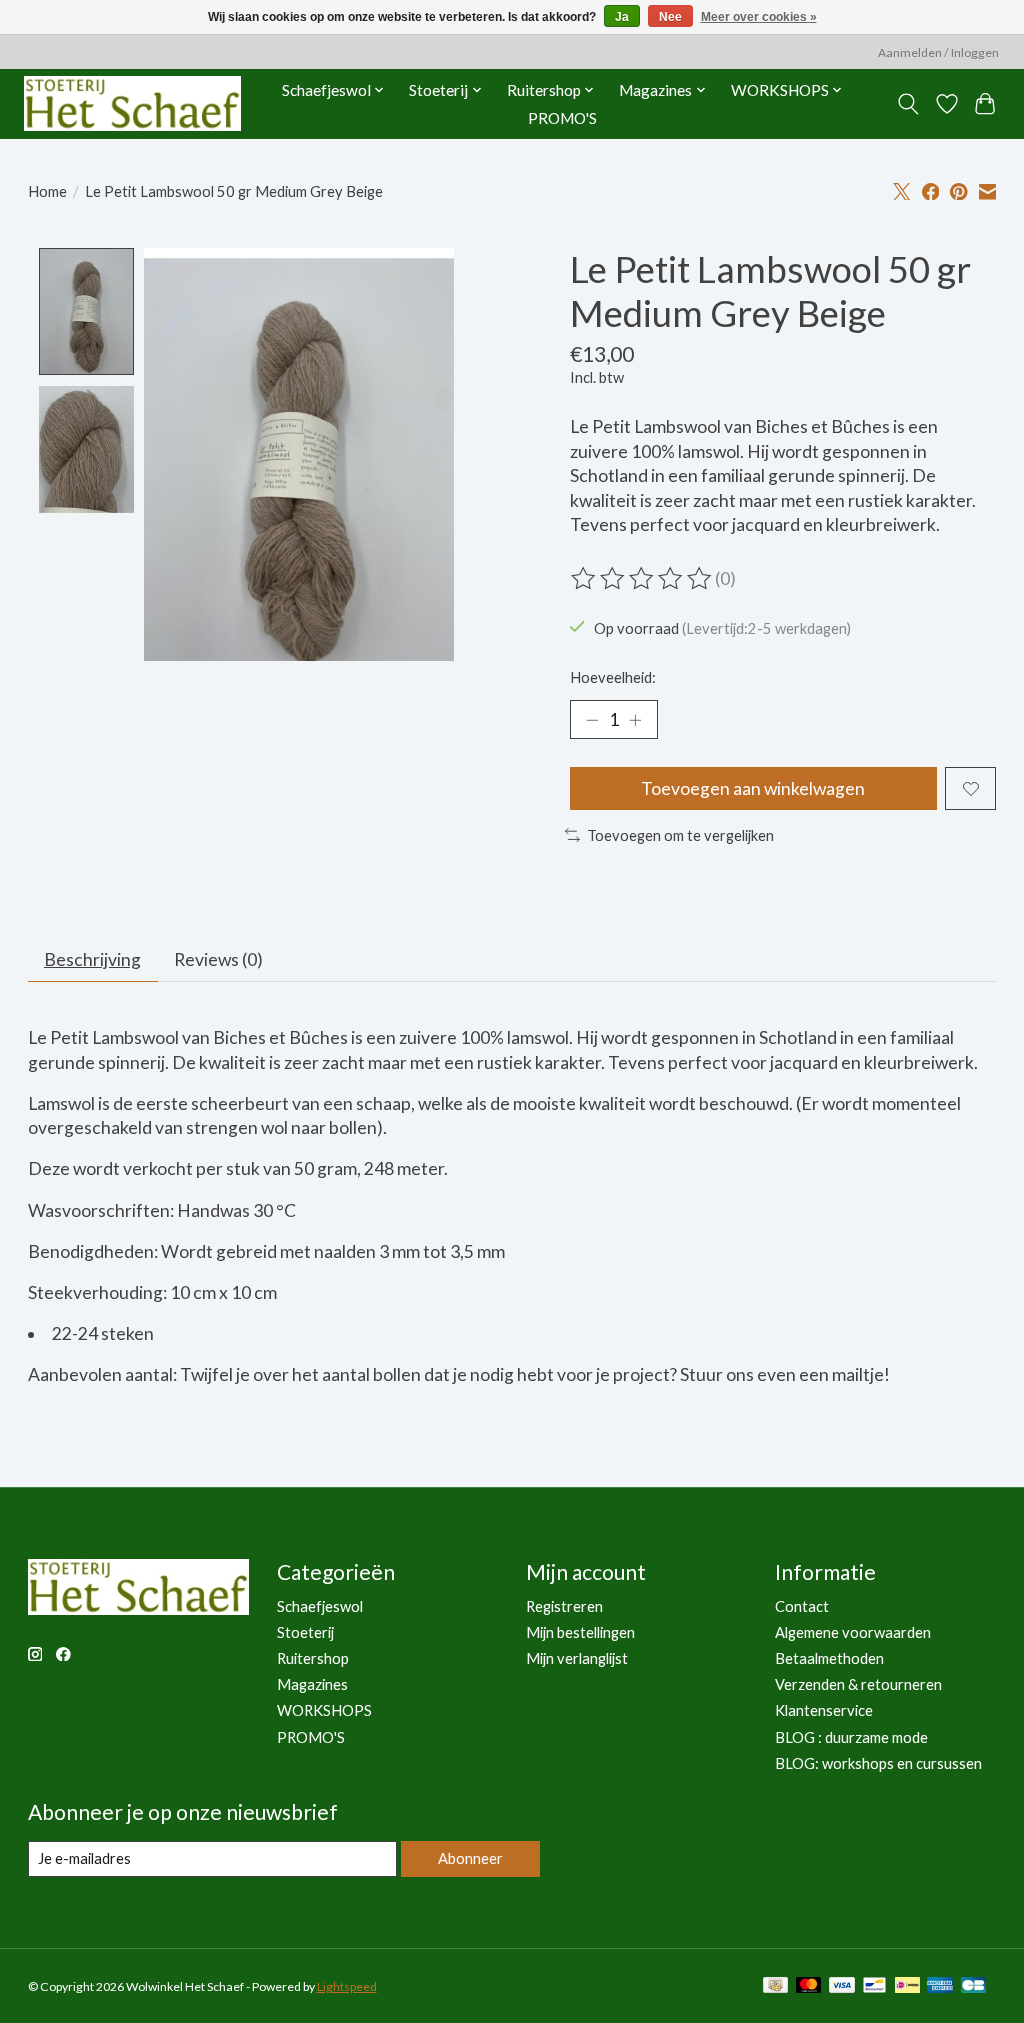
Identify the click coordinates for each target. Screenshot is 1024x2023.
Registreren (564, 1606)
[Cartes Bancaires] (973, 1986)
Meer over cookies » (759, 17)
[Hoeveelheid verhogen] (635, 720)
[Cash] (775, 1986)
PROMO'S (562, 118)
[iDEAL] (907, 1986)
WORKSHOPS (324, 1710)
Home (47, 191)
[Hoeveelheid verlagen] (592, 720)
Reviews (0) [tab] (218, 959)
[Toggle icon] (907, 104)
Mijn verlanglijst (577, 1658)
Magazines (312, 1684)
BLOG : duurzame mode (851, 1737)
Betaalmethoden (829, 1658)
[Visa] (842, 1986)
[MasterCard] (809, 1986)
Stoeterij (305, 1632)
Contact (802, 1606)
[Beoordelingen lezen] (643, 579)
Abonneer (470, 1858)
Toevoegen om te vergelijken (680, 835)
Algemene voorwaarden (853, 1632)
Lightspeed (347, 1986)
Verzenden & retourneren (858, 1684)
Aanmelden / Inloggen (938, 52)
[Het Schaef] (132, 103)
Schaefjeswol (320, 1606)
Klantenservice (824, 1710)
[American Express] (940, 1986)
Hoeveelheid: (613, 677)
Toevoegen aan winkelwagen (753, 788)
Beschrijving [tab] (92, 959)
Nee (670, 17)
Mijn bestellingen (580, 1632)
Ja (622, 17)
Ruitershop (313, 1658)
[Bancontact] (874, 1986)
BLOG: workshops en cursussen (878, 1763)
